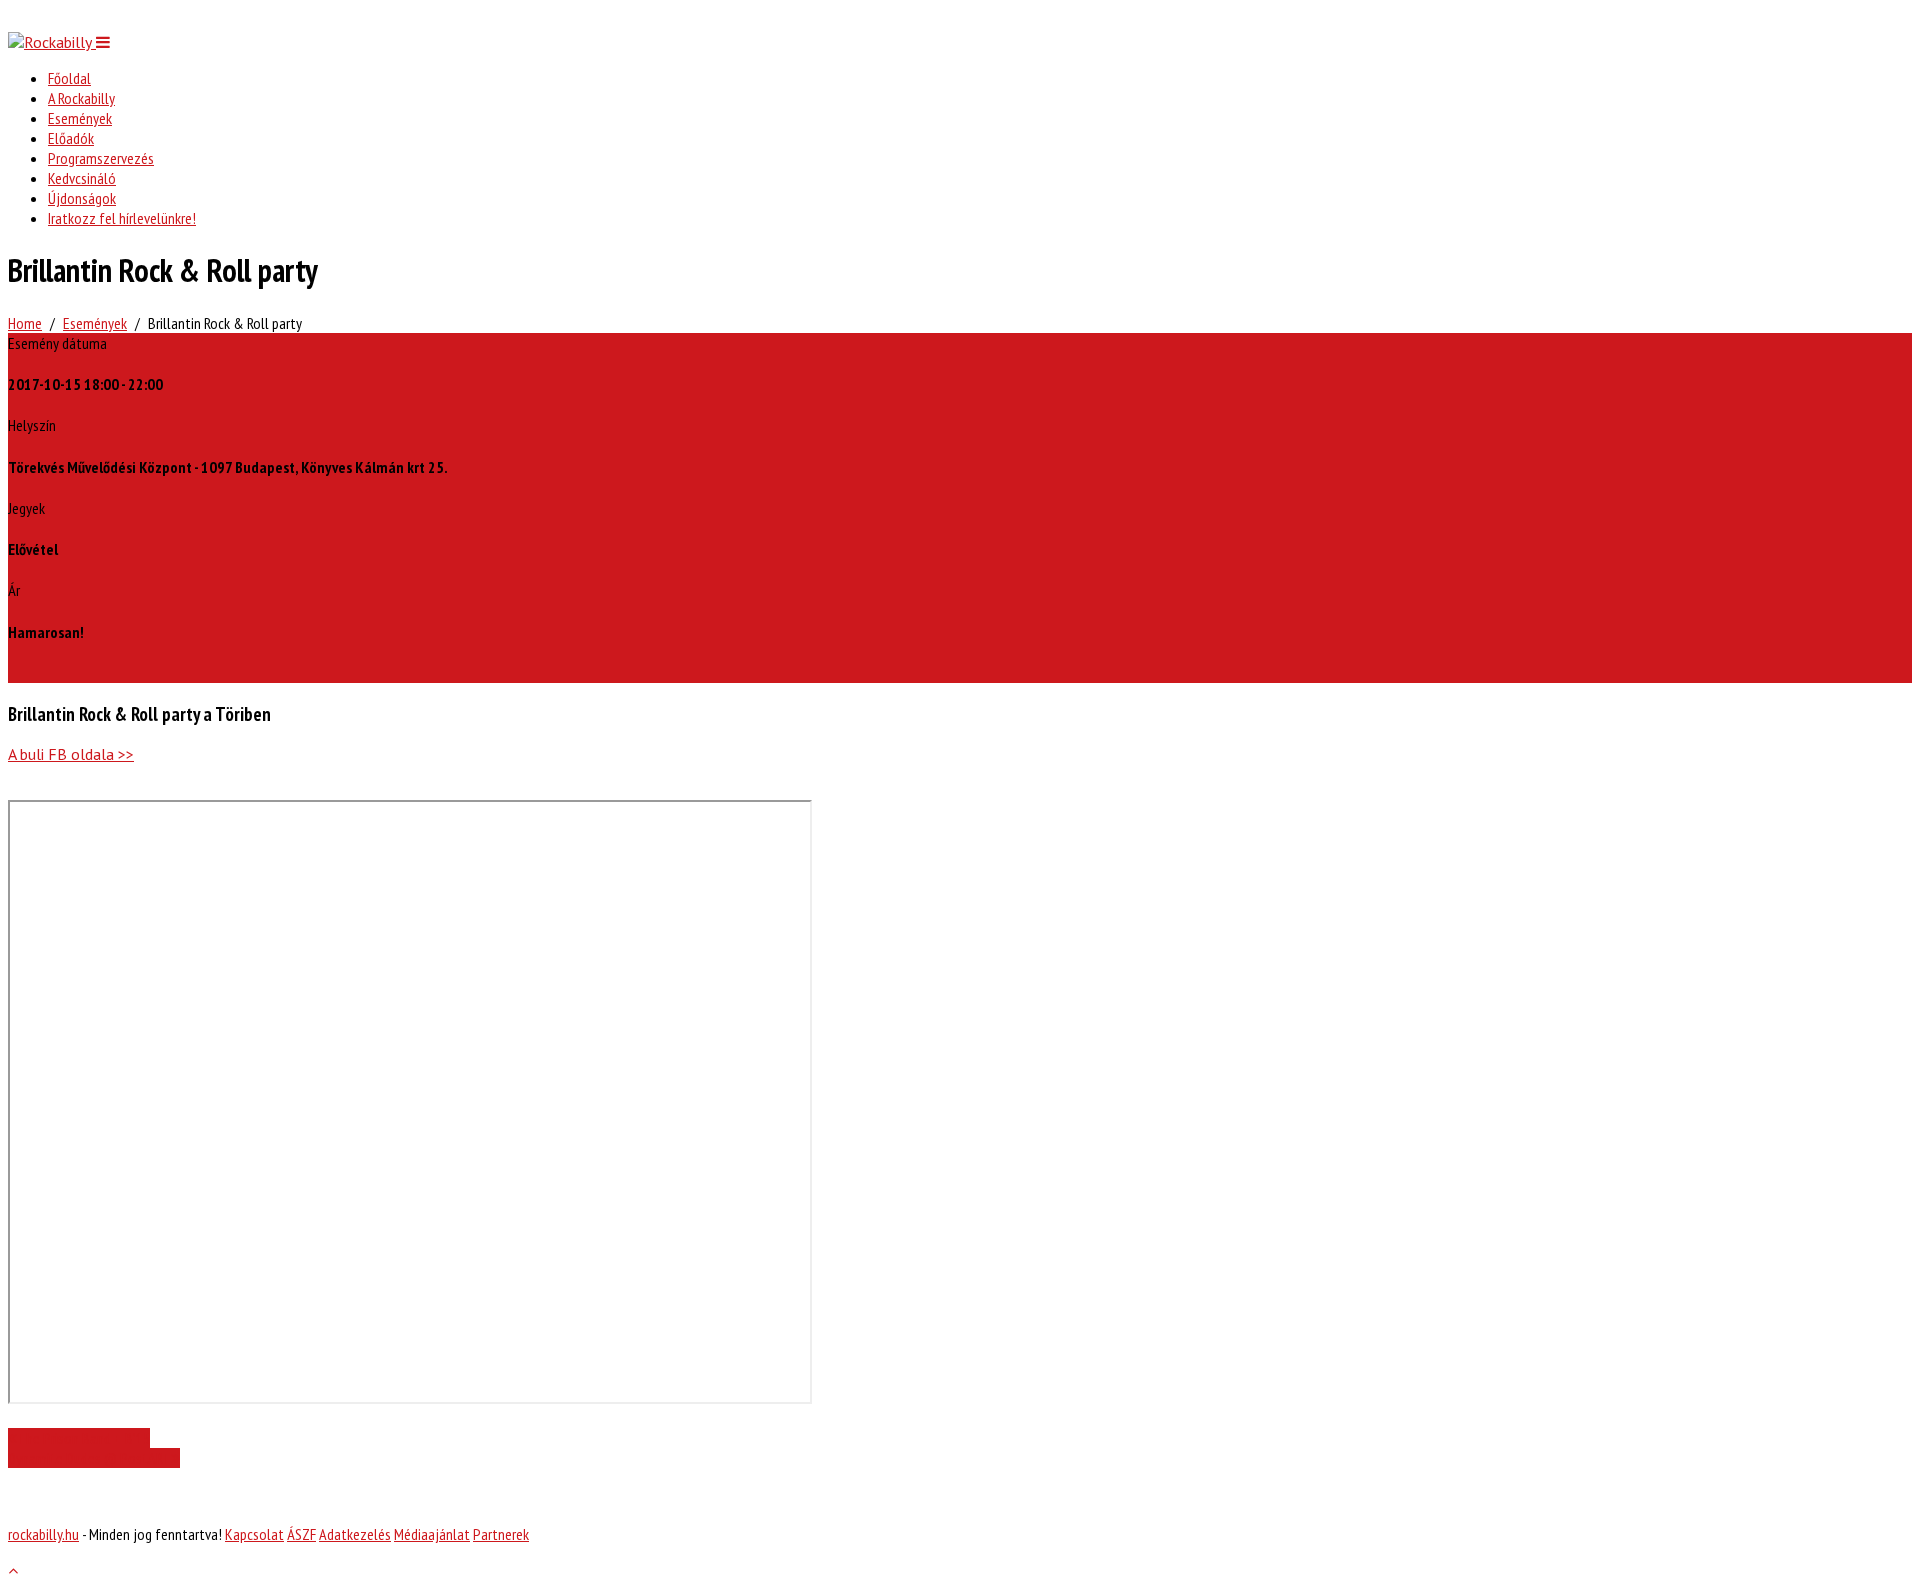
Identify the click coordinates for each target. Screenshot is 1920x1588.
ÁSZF (301, 1534)
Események (80, 118)
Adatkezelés (355, 1534)
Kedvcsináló (82, 178)
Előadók (71, 138)
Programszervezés (101, 158)
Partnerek (501, 1534)
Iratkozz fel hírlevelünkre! (122, 218)
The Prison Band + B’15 (83, 1438)
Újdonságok (82, 198)
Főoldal (69, 78)
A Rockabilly (81, 98)
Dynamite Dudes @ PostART (89, 1458)
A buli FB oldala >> (71, 754)
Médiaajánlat (432, 1534)
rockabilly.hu (43, 1534)
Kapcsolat (254, 1534)
